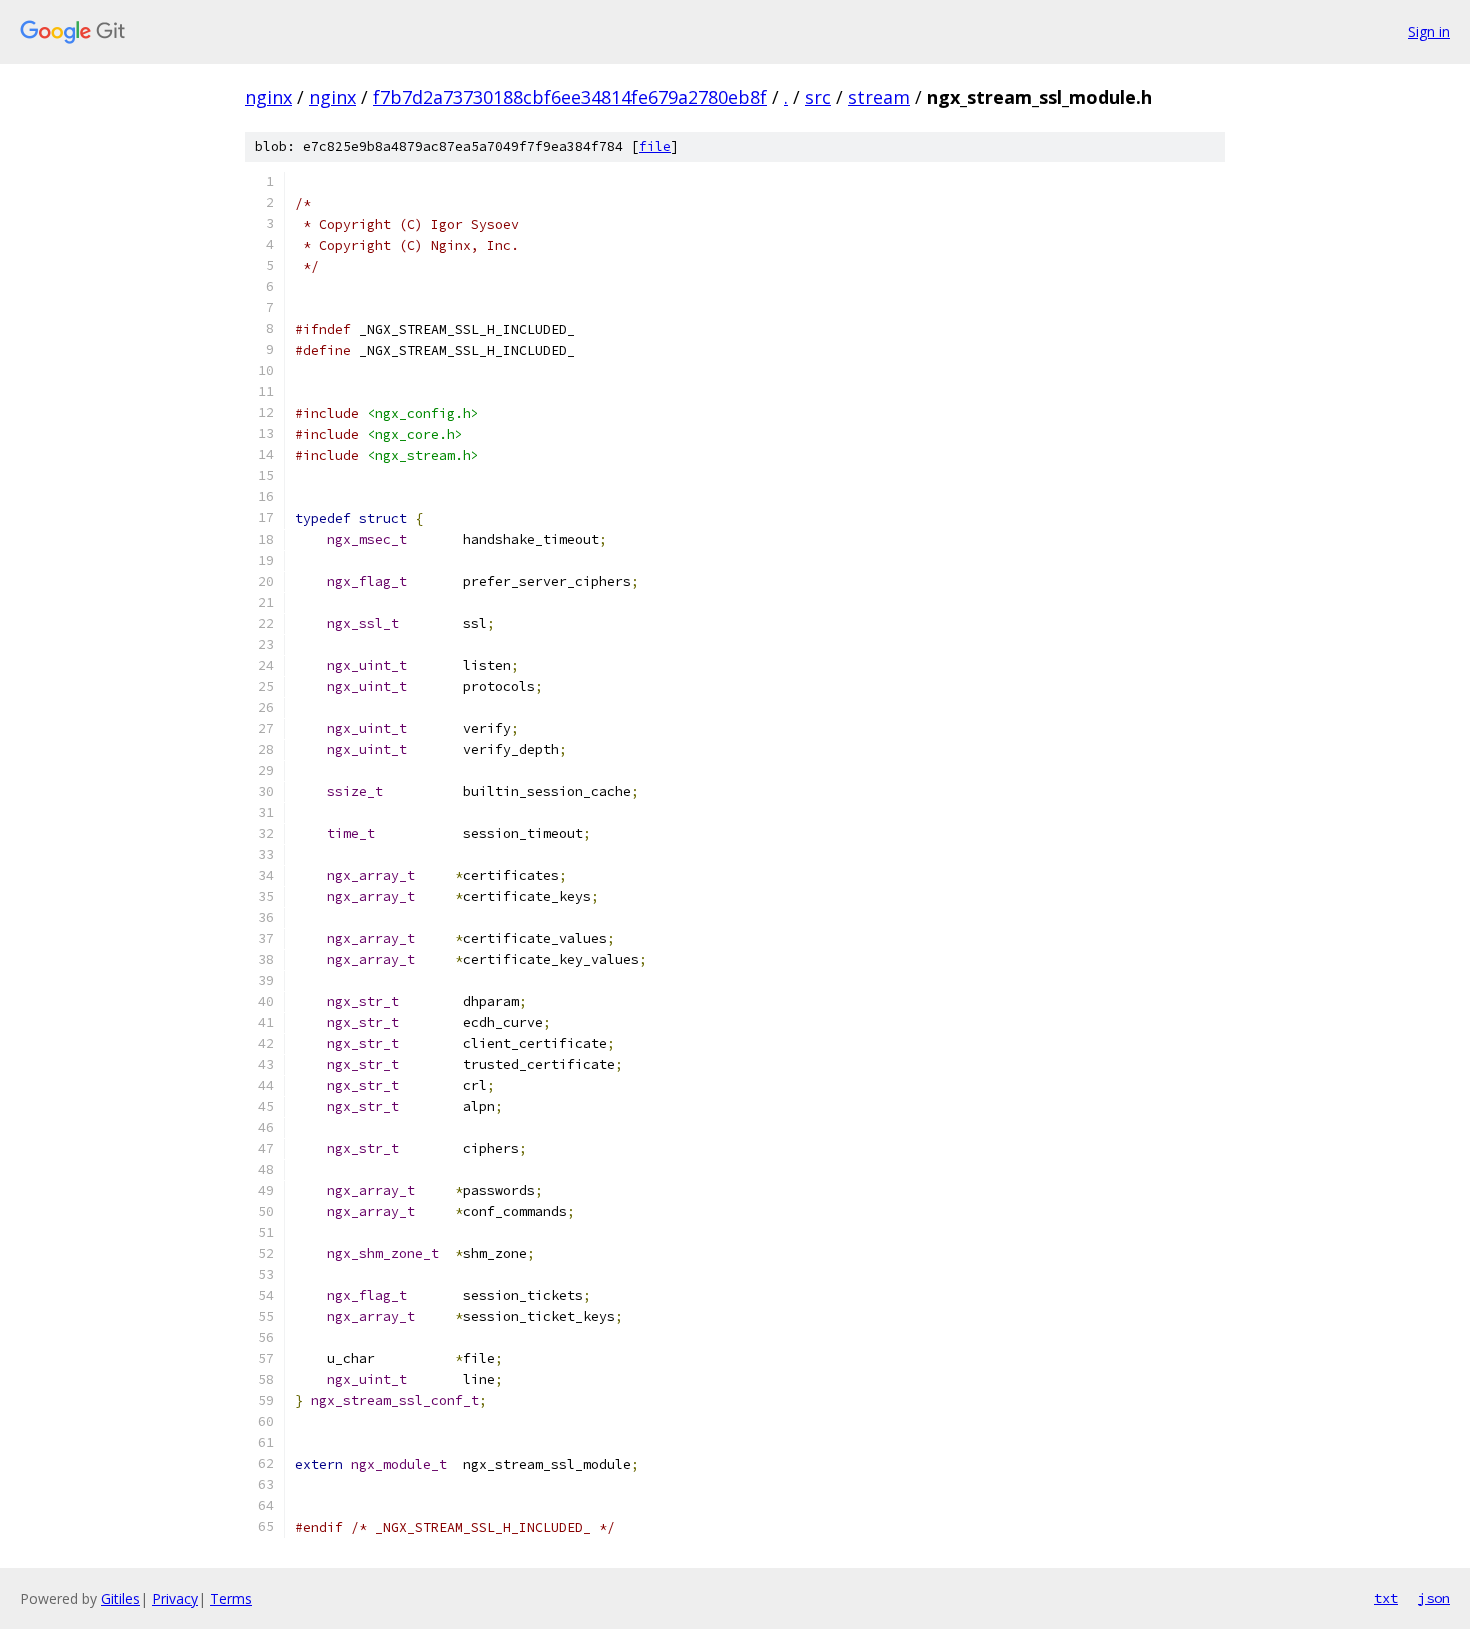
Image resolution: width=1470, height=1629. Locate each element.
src (818, 97)
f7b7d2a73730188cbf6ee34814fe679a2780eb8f (570, 97)
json (1434, 1598)
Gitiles (120, 1598)
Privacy (175, 1598)
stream (879, 97)
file (655, 146)
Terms (231, 1598)
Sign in (1429, 31)
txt (1386, 1598)
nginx (268, 97)
